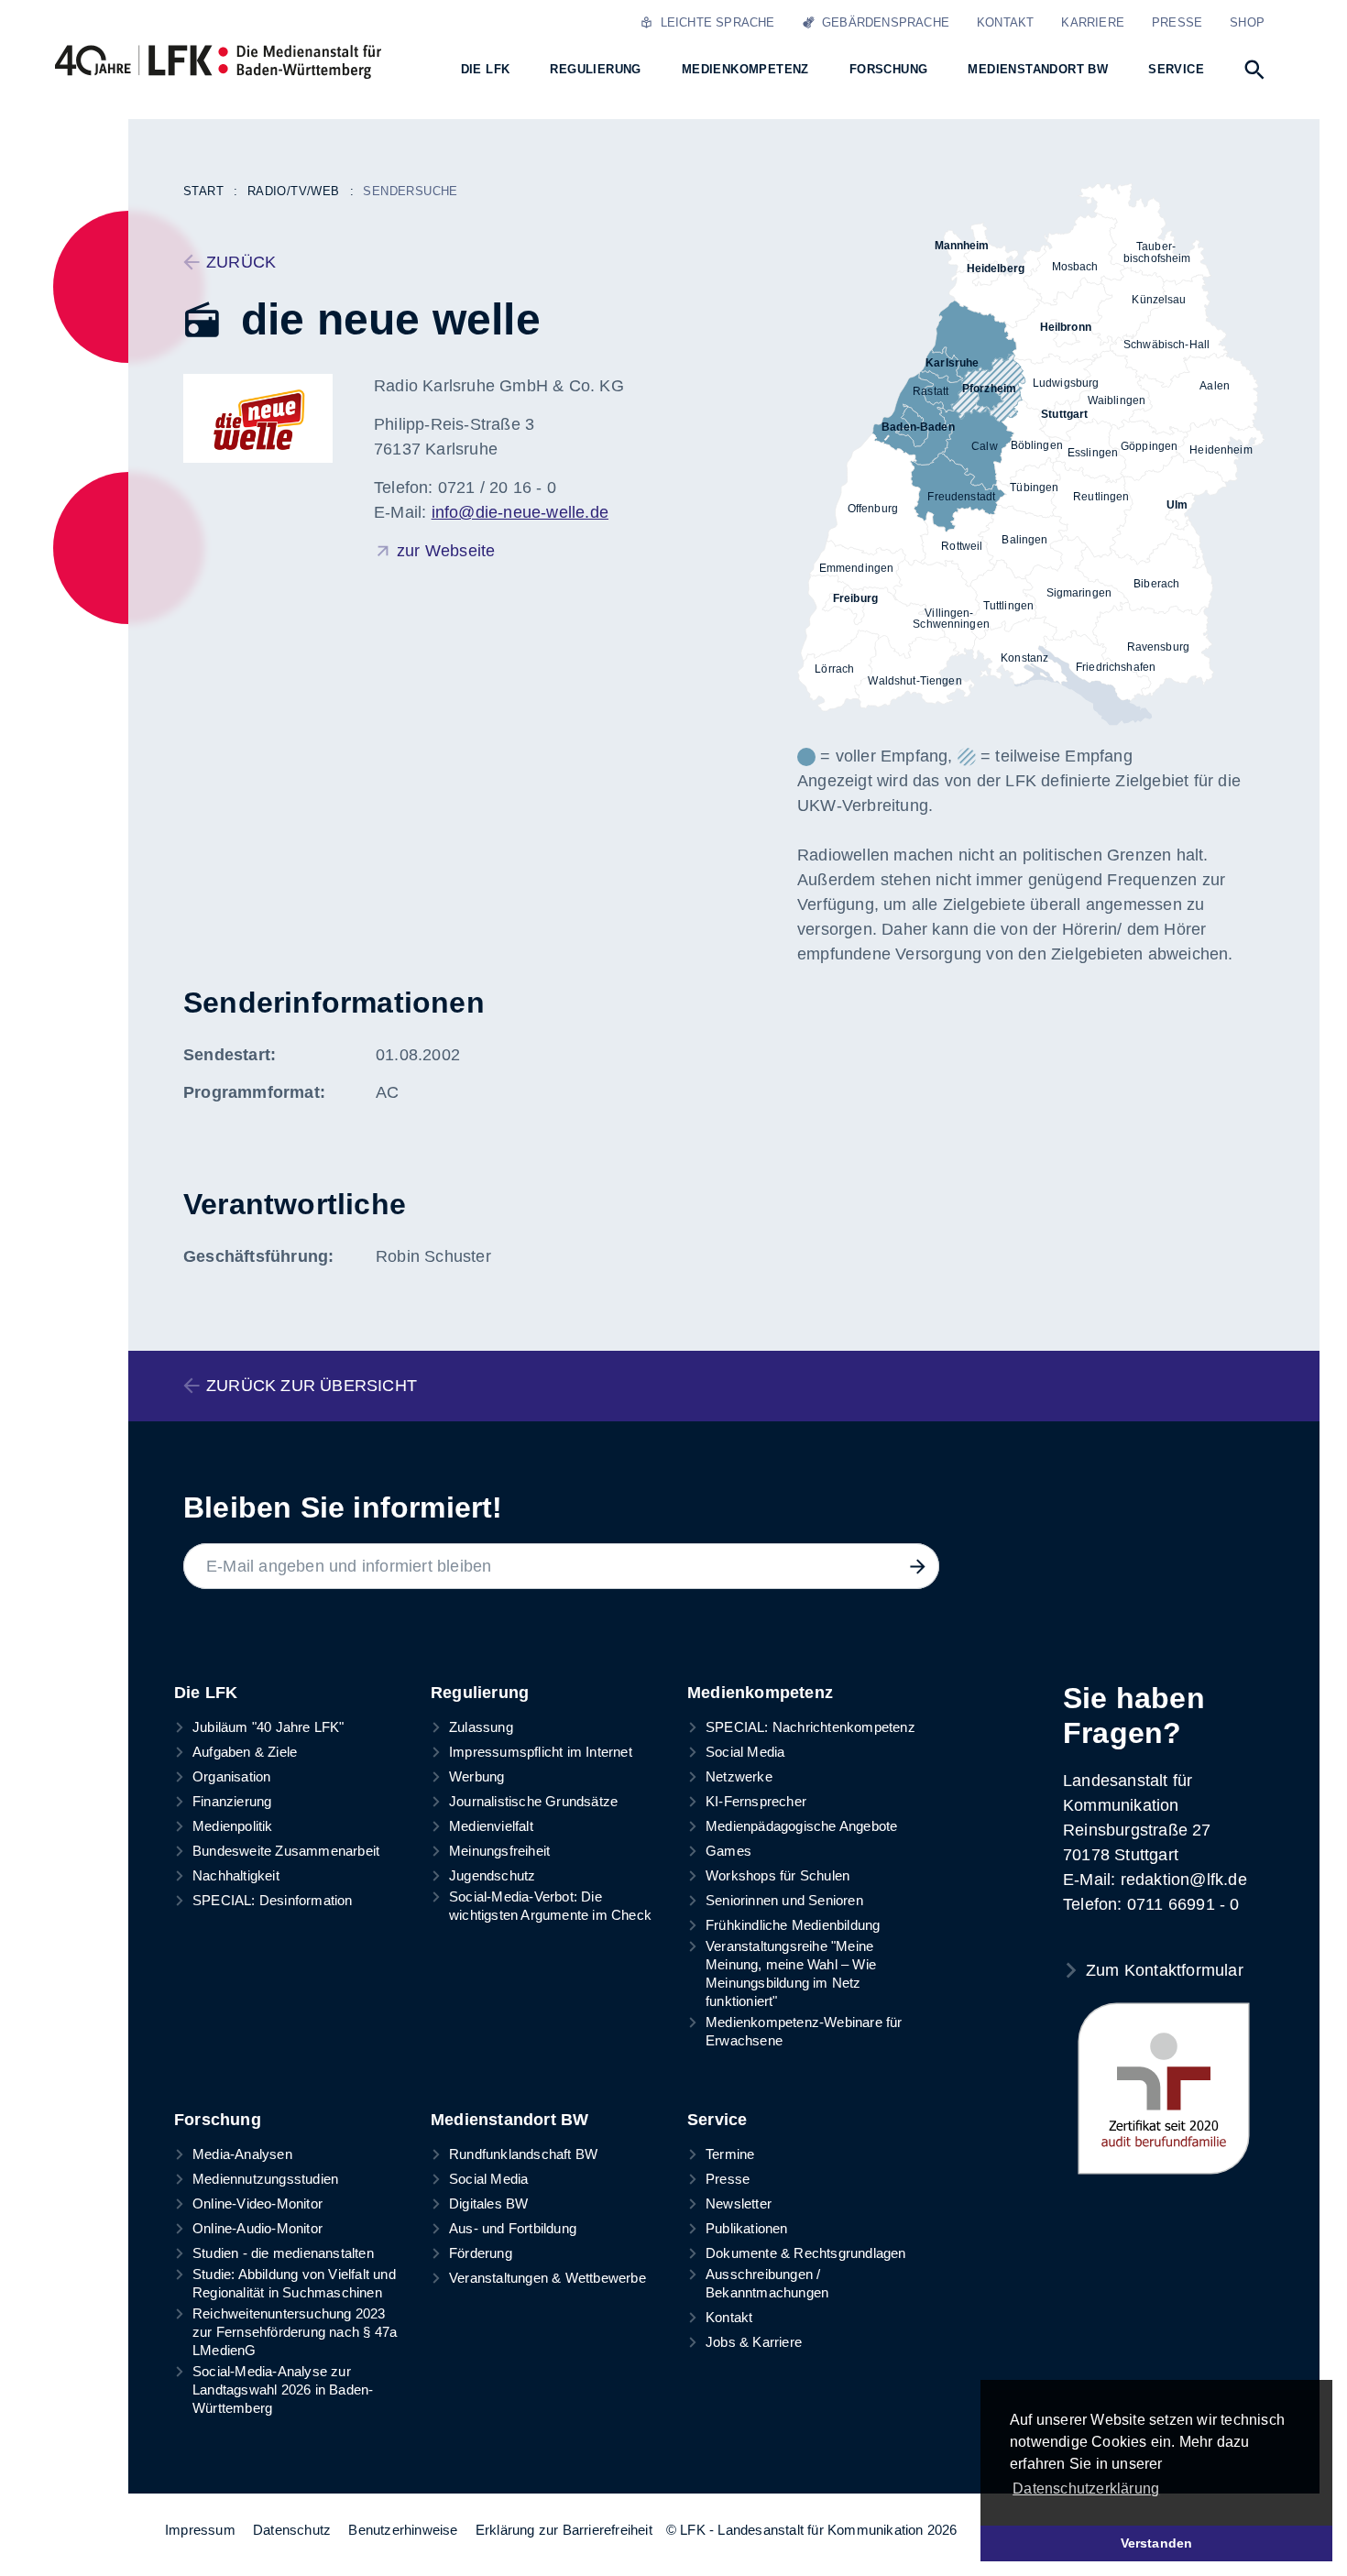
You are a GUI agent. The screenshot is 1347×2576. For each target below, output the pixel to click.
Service (717, 2120)
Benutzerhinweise (403, 2530)
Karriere (1093, 22)
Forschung (218, 2120)
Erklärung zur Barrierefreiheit (564, 2530)
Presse (1177, 22)
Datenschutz (292, 2530)
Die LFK (206, 1693)
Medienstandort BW (509, 2120)
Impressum (200, 2530)
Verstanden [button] (1157, 2543)
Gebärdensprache (882, 22)
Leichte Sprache (713, 22)
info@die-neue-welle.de (520, 512)
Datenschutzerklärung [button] (1086, 2488)
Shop (1247, 22)
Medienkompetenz (760, 1693)
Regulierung (480, 1693)
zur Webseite (446, 551)
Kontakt (1005, 22)
